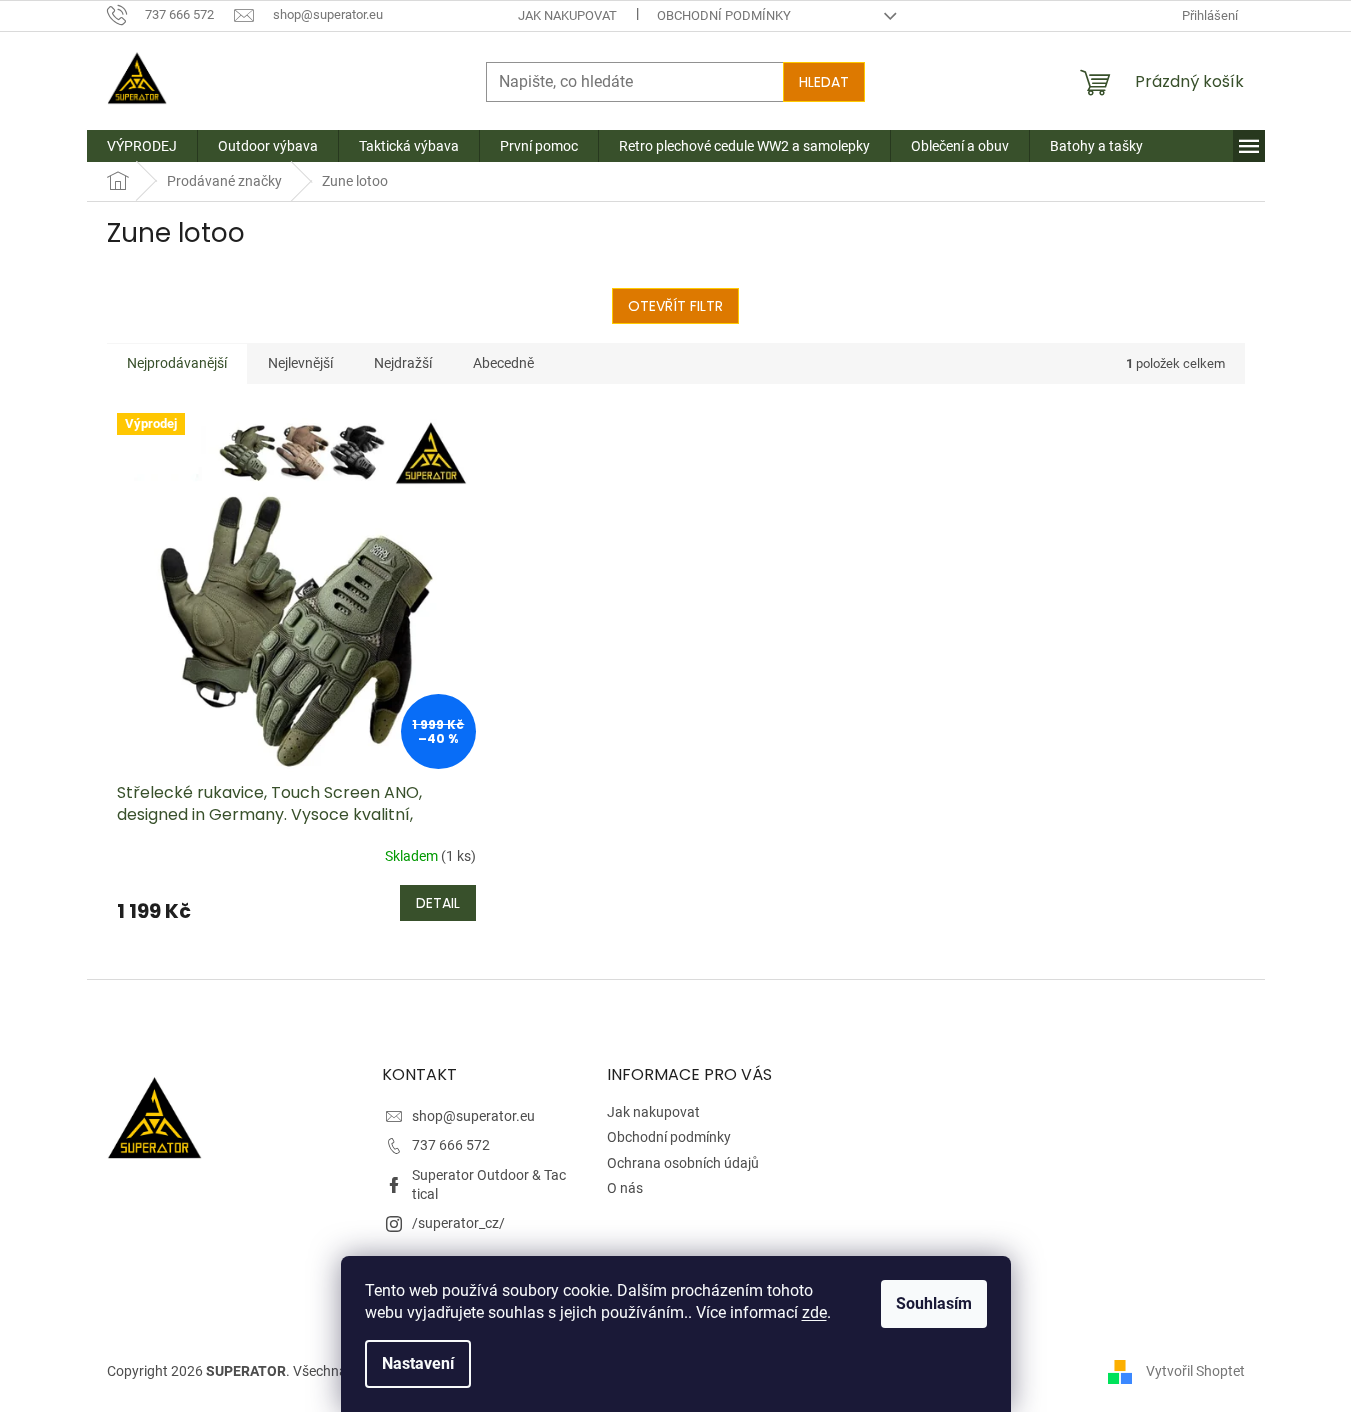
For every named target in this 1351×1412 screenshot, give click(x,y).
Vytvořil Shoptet (1195, 1370)
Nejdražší (403, 363)
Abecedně (503, 363)
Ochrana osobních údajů (683, 1163)
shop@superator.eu (473, 1116)
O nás (625, 1188)
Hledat (824, 82)
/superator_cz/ (458, 1223)
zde (814, 1312)
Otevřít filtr (675, 306)
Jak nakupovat (567, 15)
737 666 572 (451, 1145)
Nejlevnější (300, 363)
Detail (438, 903)
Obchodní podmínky (724, 15)
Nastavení (418, 1363)
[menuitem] (142, 146)
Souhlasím (934, 1303)
